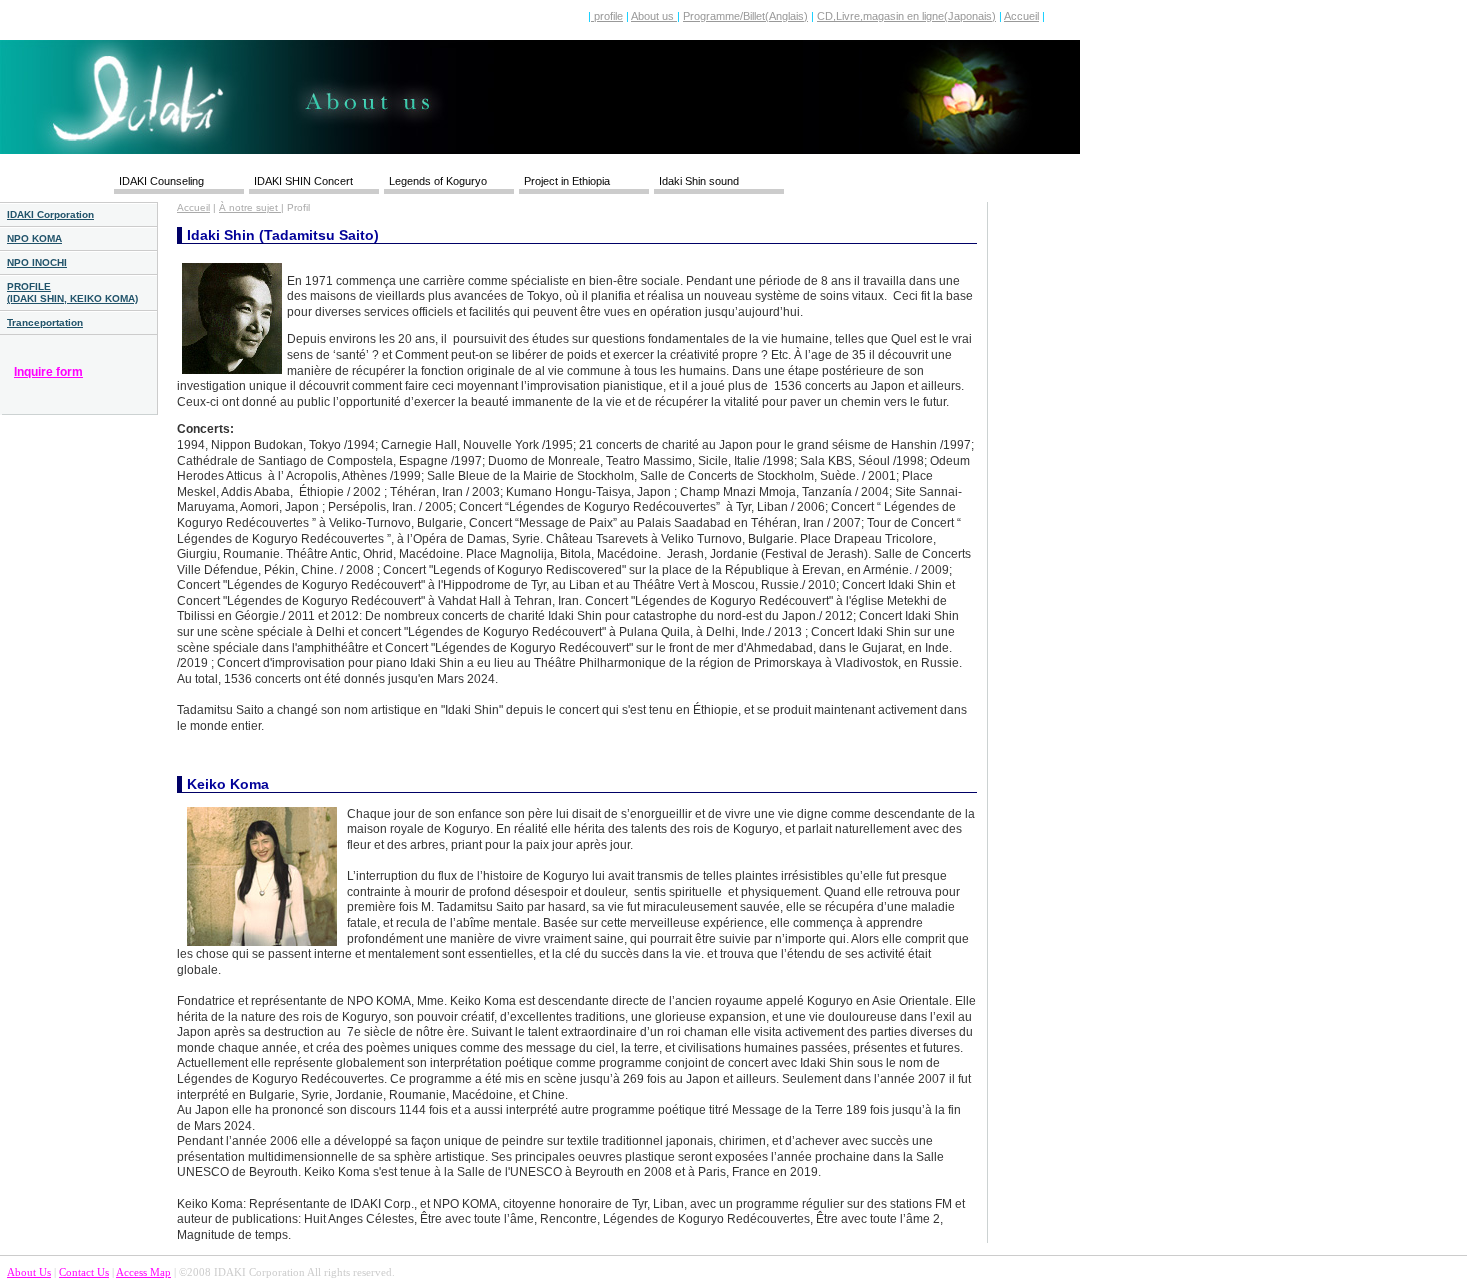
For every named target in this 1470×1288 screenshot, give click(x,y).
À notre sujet (250, 207)
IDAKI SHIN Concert (303, 181)
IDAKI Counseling (161, 181)
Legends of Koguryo (438, 181)
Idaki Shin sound (699, 181)
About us (654, 16)
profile (607, 16)
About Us (29, 1272)
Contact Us (84, 1272)
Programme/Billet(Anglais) (745, 16)
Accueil (1021, 16)
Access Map (143, 1272)
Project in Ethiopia (567, 181)
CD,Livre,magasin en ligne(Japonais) (906, 16)
